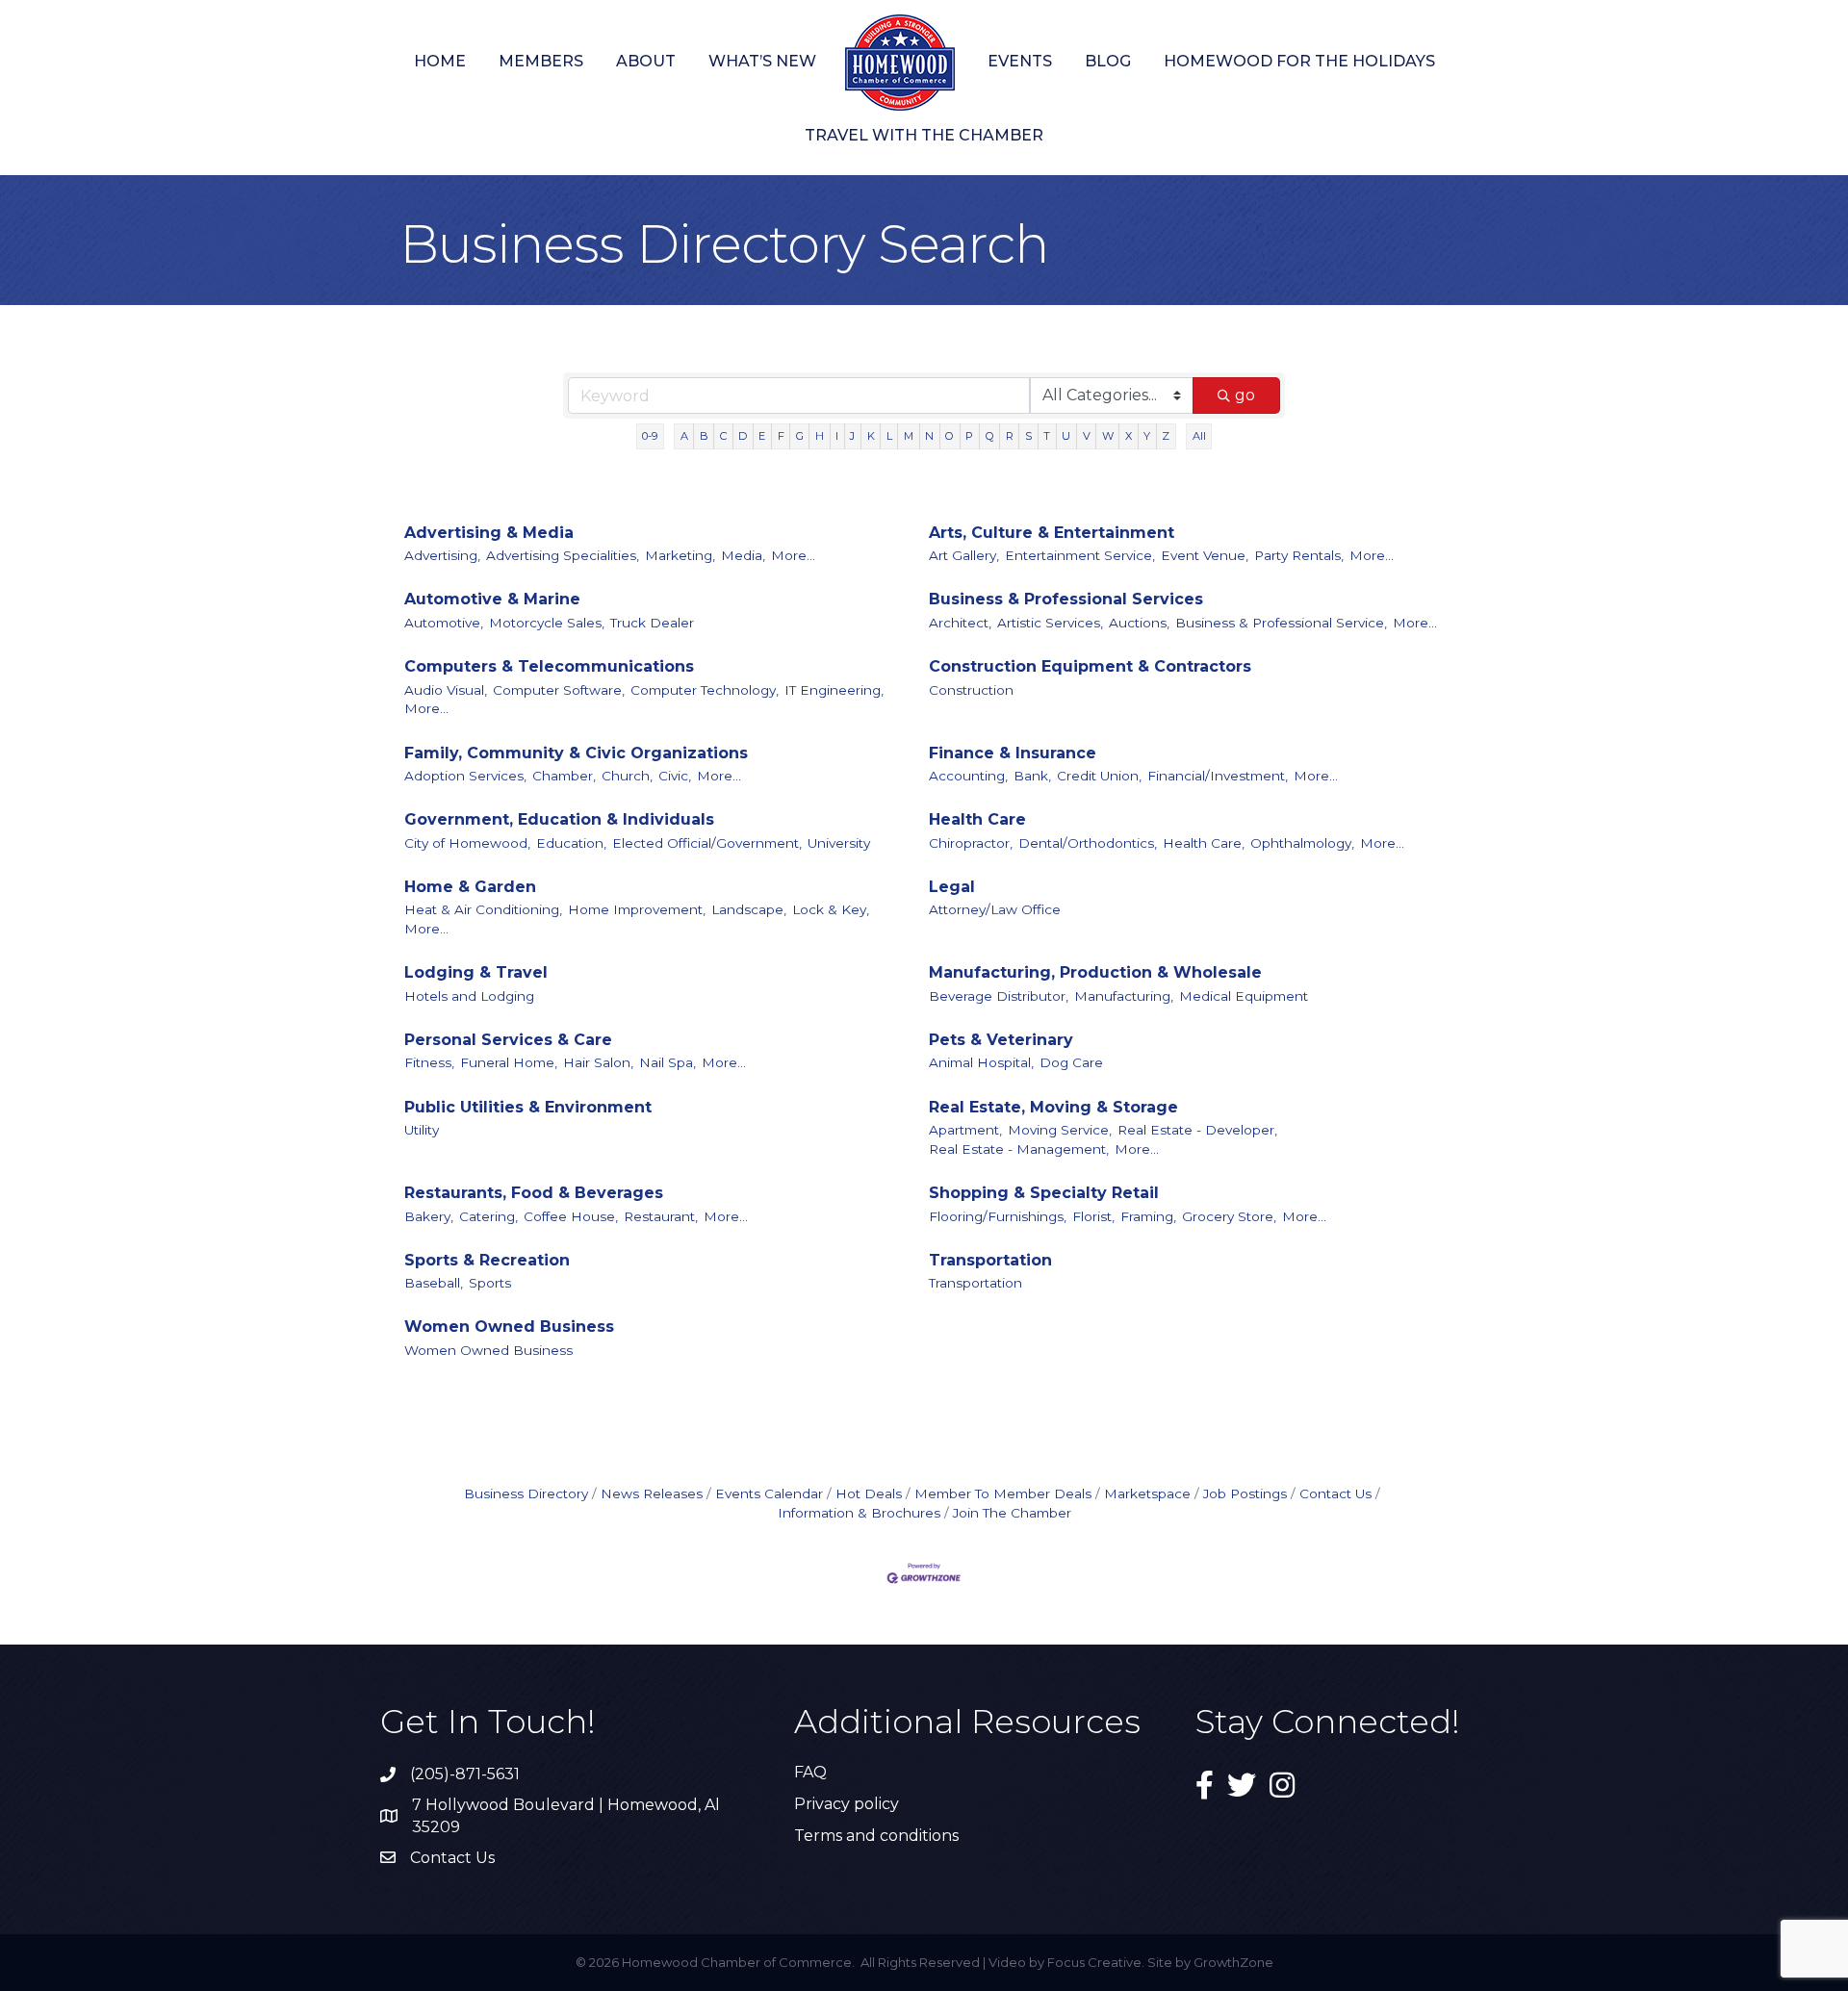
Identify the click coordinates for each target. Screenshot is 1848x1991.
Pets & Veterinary (1001, 1040)
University (839, 843)
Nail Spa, (667, 1062)
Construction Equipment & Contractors (1090, 666)
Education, (571, 843)
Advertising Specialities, (563, 555)
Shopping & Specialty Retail (1044, 1193)
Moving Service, (1060, 1130)
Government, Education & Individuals (559, 819)
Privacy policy (847, 1804)
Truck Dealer (652, 623)
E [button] (762, 436)
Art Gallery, (964, 555)
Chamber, (564, 776)
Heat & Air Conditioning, (483, 909)
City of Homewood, (467, 843)
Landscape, (749, 909)
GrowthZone (1233, 1962)
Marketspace (1147, 1493)
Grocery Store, (1229, 1216)
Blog (1108, 61)
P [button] (969, 436)
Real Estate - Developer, (1197, 1130)
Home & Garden (470, 887)
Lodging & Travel (476, 972)
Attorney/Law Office (995, 909)
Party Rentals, (1299, 555)
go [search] (1245, 395)
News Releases (652, 1493)
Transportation (990, 1260)
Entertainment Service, (1080, 555)
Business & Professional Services (1066, 599)
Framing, (1148, 1216)
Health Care (977, 819)
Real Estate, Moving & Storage (1053, 1107)
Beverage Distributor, (999, 996)
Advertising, (442, 555)
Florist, (1093, 1216)
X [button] (1129, 436)
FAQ (810, 1772)
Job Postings (1245, 1493)
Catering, (488, 1216)
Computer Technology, (705, 690)
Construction (971, 690)
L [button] (889, 436)
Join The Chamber (1012, 1513)
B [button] (704, 436)
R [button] (1010, 436)
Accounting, (968, 776)
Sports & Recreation (487, 1260)
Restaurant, (661, 1216)
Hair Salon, (598, 1062)
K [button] (871, 436)
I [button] (837, 436)
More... (793, 555)
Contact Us (1335, 1493)
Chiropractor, (971, 843)
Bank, (1032, 776)
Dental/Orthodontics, (1088, 843)
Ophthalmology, (1302, 843)
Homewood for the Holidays (1299, 61)
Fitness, (429, 1062)
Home (440, 61)
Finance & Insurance (1013, 753)
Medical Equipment (1244, 996)
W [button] (1108, 436)
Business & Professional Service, (1281, 623)
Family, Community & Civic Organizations (576, 753)
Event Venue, (1205, 555)
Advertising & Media (489, 533)
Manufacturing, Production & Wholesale (1095, 972)
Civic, (675, 776)
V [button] (1087, 436)
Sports (490, 1283)
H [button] (820, 436)
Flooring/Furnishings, (998, 1216)
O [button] (950, 436)
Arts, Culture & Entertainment (1052, 533)
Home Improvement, (637, 909)
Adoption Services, (465, 776)
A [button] (684, 436)
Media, (743, 555)
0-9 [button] (650, 436)
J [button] (852, 436)
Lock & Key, (831, 909)
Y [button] (1147, 436)
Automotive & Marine (492, 599)
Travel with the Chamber (924, 135)
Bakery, (429, 1216)
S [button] (1028, 436)
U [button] (1066, 436)
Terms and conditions (876, 1836)
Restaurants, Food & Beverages (534, 1193)
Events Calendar (769, 1493)
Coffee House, (571, 1216)
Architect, (960, 623)
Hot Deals (869, 1493)
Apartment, (965, 1130)
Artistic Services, (1050, 623)
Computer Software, (559, 690)
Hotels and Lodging (469, 996)
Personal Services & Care (508, 1040)
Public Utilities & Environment (528, 1107)
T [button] (1047, 436)
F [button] (781, 436)
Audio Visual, (446, 690)
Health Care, (1204, 843)
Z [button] (1166, 436)
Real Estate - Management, (1019, 1149)
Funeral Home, (509, 1062)
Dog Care (1071, 1062)
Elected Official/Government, (707, 843)
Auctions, (1139, 623)
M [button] (909, 436)
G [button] (800, 436)
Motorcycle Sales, (547, 623)
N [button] (929, 436)
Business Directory (526, 1493)
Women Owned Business (509, 1327)
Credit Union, (1099, 776)
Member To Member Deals (1003, 1493)
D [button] (743, 436)
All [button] (1199, 436)
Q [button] (990, 436)
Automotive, (444, 623)
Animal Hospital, (981, 1062)
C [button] (723, 436)
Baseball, (434, 1283)
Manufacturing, (1124, 996)
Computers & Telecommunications (549, 666)
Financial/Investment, (1218, 776)
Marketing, (680, 555)
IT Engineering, (834, 690)
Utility (422, 1130)
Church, (627, 776)
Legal (952, 887)
